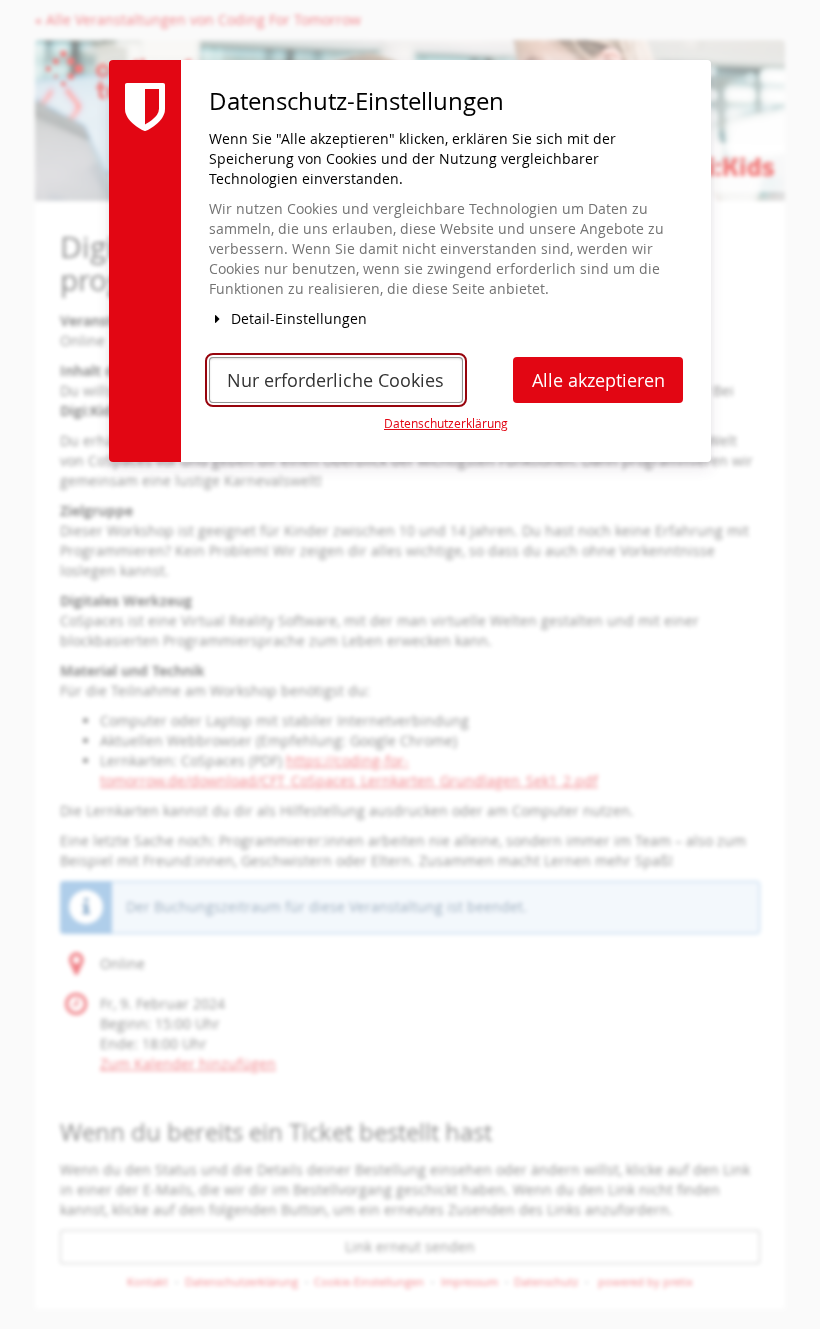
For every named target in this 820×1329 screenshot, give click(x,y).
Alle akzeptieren (598, 380)
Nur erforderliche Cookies (335, 380)
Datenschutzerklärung (446, 423)
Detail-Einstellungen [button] (297, 318)
